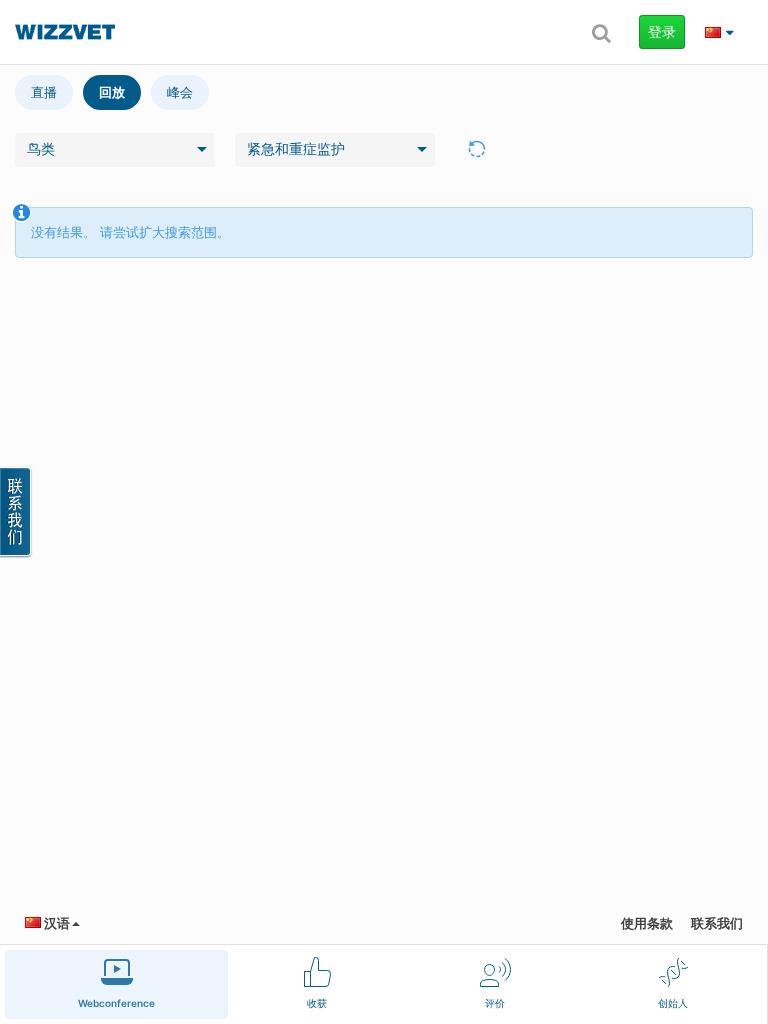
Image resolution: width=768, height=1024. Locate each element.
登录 (662, 31)
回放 (112, 92)
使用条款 (647, 923)
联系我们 (717, 923)
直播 (44, 92)
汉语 (55, 923)
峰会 (180, 92)
